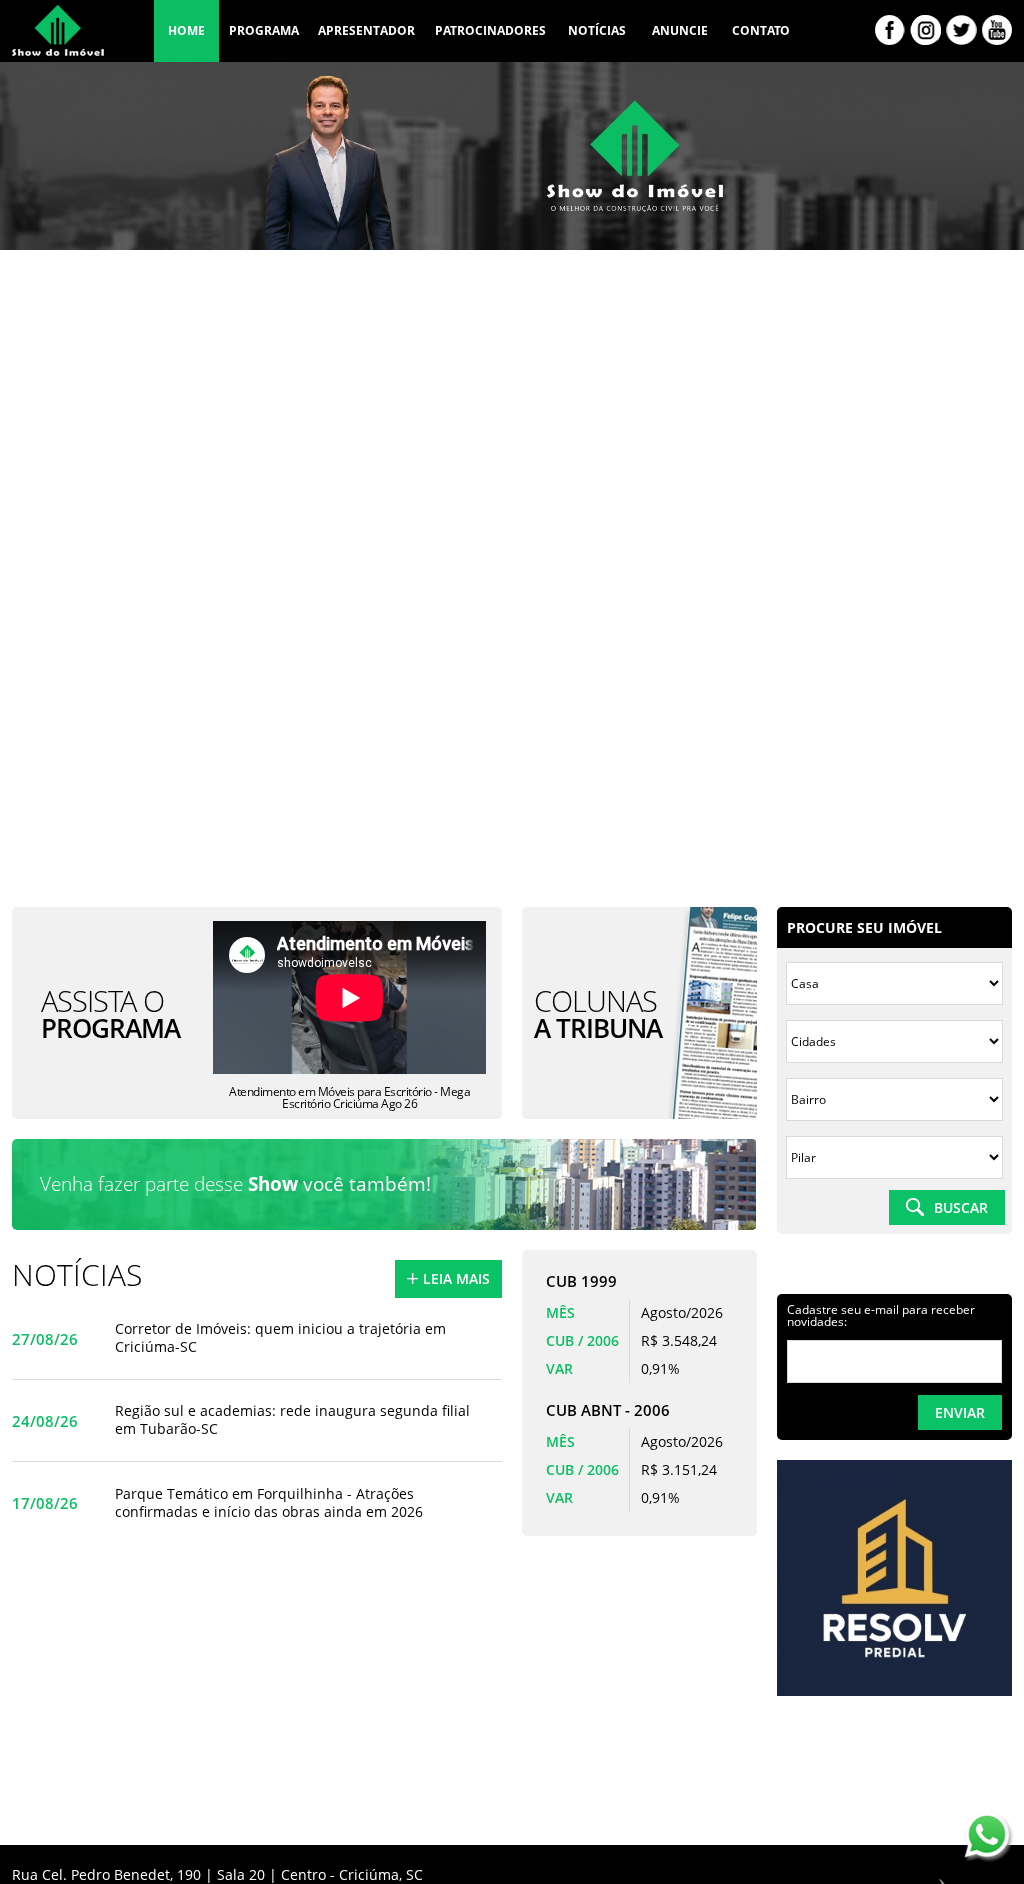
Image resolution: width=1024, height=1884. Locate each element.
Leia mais (456, 1278)
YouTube (997, 30)
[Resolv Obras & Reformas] (895, 1691)
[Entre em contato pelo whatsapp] (989, 1838)
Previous (756, 1605)
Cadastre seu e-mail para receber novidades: (881, 1316)
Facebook (890, 30)
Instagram (925, 30)
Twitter (961, 30)
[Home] (58, 36)
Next (792, 1605)
